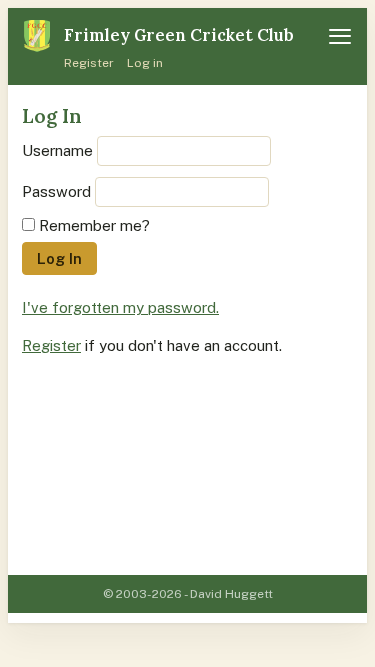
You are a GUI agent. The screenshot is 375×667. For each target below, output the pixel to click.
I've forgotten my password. (120, 307)
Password (56, 191)
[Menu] (340, 36)
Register (89, 63)
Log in (145, 63)
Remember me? (94, 225)
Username (57, 150)
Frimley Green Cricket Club (179, 35)
